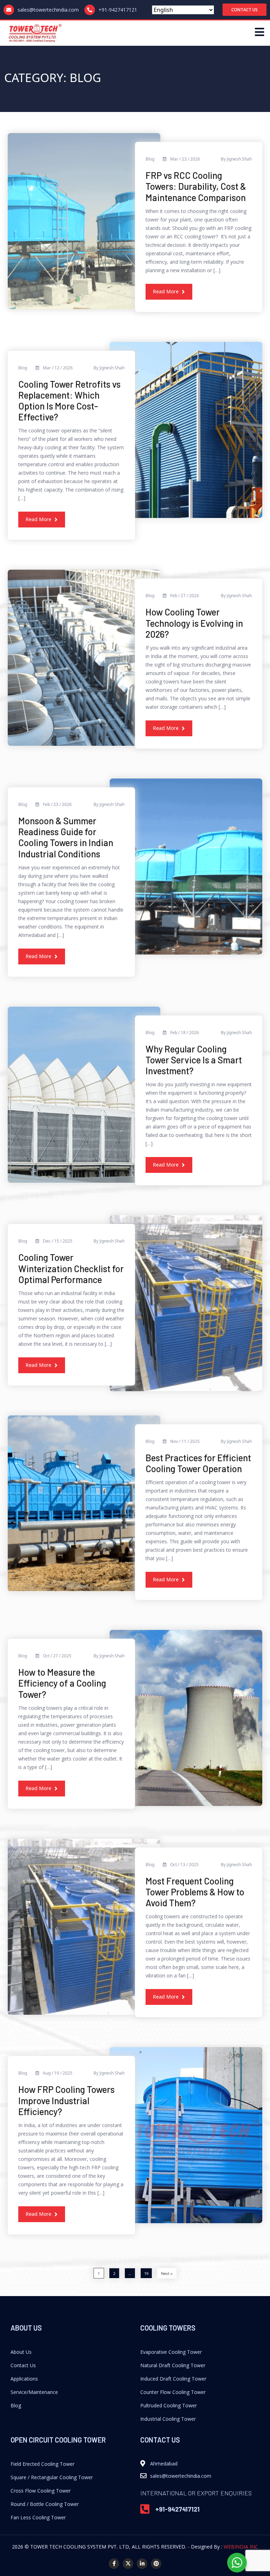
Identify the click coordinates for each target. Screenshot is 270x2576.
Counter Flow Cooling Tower (173, 2392)
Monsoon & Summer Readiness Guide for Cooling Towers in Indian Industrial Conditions (66, 837)
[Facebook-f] (114, 2564)
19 (146, 2273)
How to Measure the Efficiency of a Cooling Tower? (62, 1683)
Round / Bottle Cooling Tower (45, 2504)
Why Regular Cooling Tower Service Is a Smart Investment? (194, 1060)
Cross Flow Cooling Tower (41, 2491)
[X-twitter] (128, 2564)
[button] (245, 10)
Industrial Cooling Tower (168, 2419)
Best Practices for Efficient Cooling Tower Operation (198, 1463)
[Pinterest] (156, 2564)
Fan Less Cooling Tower (38, 2517)
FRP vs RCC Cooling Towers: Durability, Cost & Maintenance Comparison (196, 186)
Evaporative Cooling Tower (171, 2352)
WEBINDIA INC (241, 2547)
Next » (167, 2273)
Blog (16, 2405)
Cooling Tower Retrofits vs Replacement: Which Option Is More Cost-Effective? (69, 401)
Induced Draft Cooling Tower (173, 2379)
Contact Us (23, 2365)
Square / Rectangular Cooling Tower (52, 2477)
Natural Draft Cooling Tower (173, 2365)
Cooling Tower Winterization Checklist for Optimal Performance (71, 1268)
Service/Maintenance (34, 2392)
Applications (24, 2379)
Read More (166, 291)
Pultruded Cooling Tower (169, 2405)
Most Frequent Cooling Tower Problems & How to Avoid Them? (195, 1892)
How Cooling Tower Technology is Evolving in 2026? (194, 623)
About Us (21, 2352)
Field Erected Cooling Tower (43, 2464)
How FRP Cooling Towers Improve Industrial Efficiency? (66, 2100)
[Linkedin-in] (142, 2564)
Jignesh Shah (239, 159)
